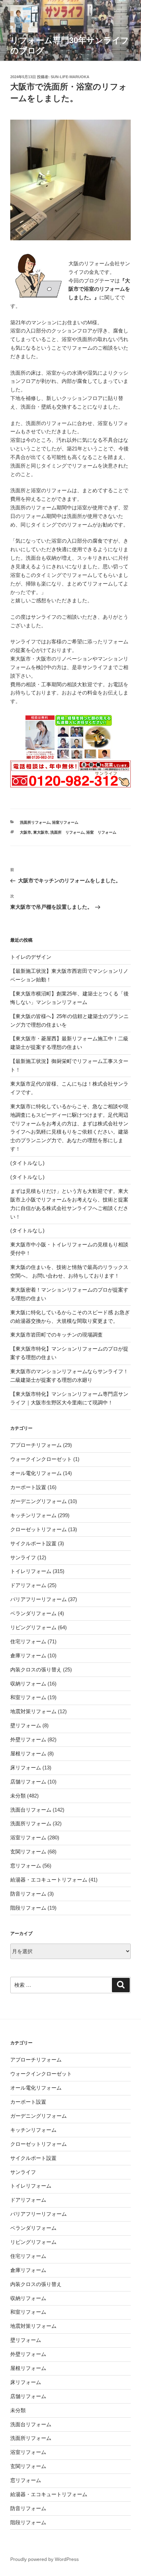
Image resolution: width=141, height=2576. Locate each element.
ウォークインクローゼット (41, 1459)
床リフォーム (26, 1768)
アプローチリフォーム (36, 1445)
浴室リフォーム (65, 822)
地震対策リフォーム (33, 1711)
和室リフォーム (28, 1697)
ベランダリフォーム (33, 1613)
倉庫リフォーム (28, 1655)
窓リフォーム (26, 1866)
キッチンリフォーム (33, 1515)
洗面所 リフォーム (67, 832)
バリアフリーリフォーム (39, 1599)
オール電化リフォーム (36, 1473)
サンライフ (23, 1557)
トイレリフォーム (31, 1571)
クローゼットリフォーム (39, 1529)
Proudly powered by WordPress (44, 2559)
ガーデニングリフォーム (39, 1501)
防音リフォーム (28, 1894)
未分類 (18, 1796)
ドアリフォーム (28, 1585)
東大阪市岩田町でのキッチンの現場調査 (56, 1335)
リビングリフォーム (33, 1627)
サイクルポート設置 (33, 1543)
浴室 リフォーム (101, 832)
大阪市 (25, 832)
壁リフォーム (26, 1725)
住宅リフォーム (28, 1641)
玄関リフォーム (28, 1852)
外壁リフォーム (28, 1739)
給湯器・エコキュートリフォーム (49, 1880)
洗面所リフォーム (35, 822)
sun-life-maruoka (70, 77)
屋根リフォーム (28, 1753)
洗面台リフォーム (31, 1810)
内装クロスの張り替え (36, 1670)
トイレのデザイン (31, 957)
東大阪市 (41, 832)
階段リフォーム (28, 1908)
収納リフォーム (28, 1684)
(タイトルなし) (27, 1163)
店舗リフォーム (28, 1782)
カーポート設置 (28, 1487)
